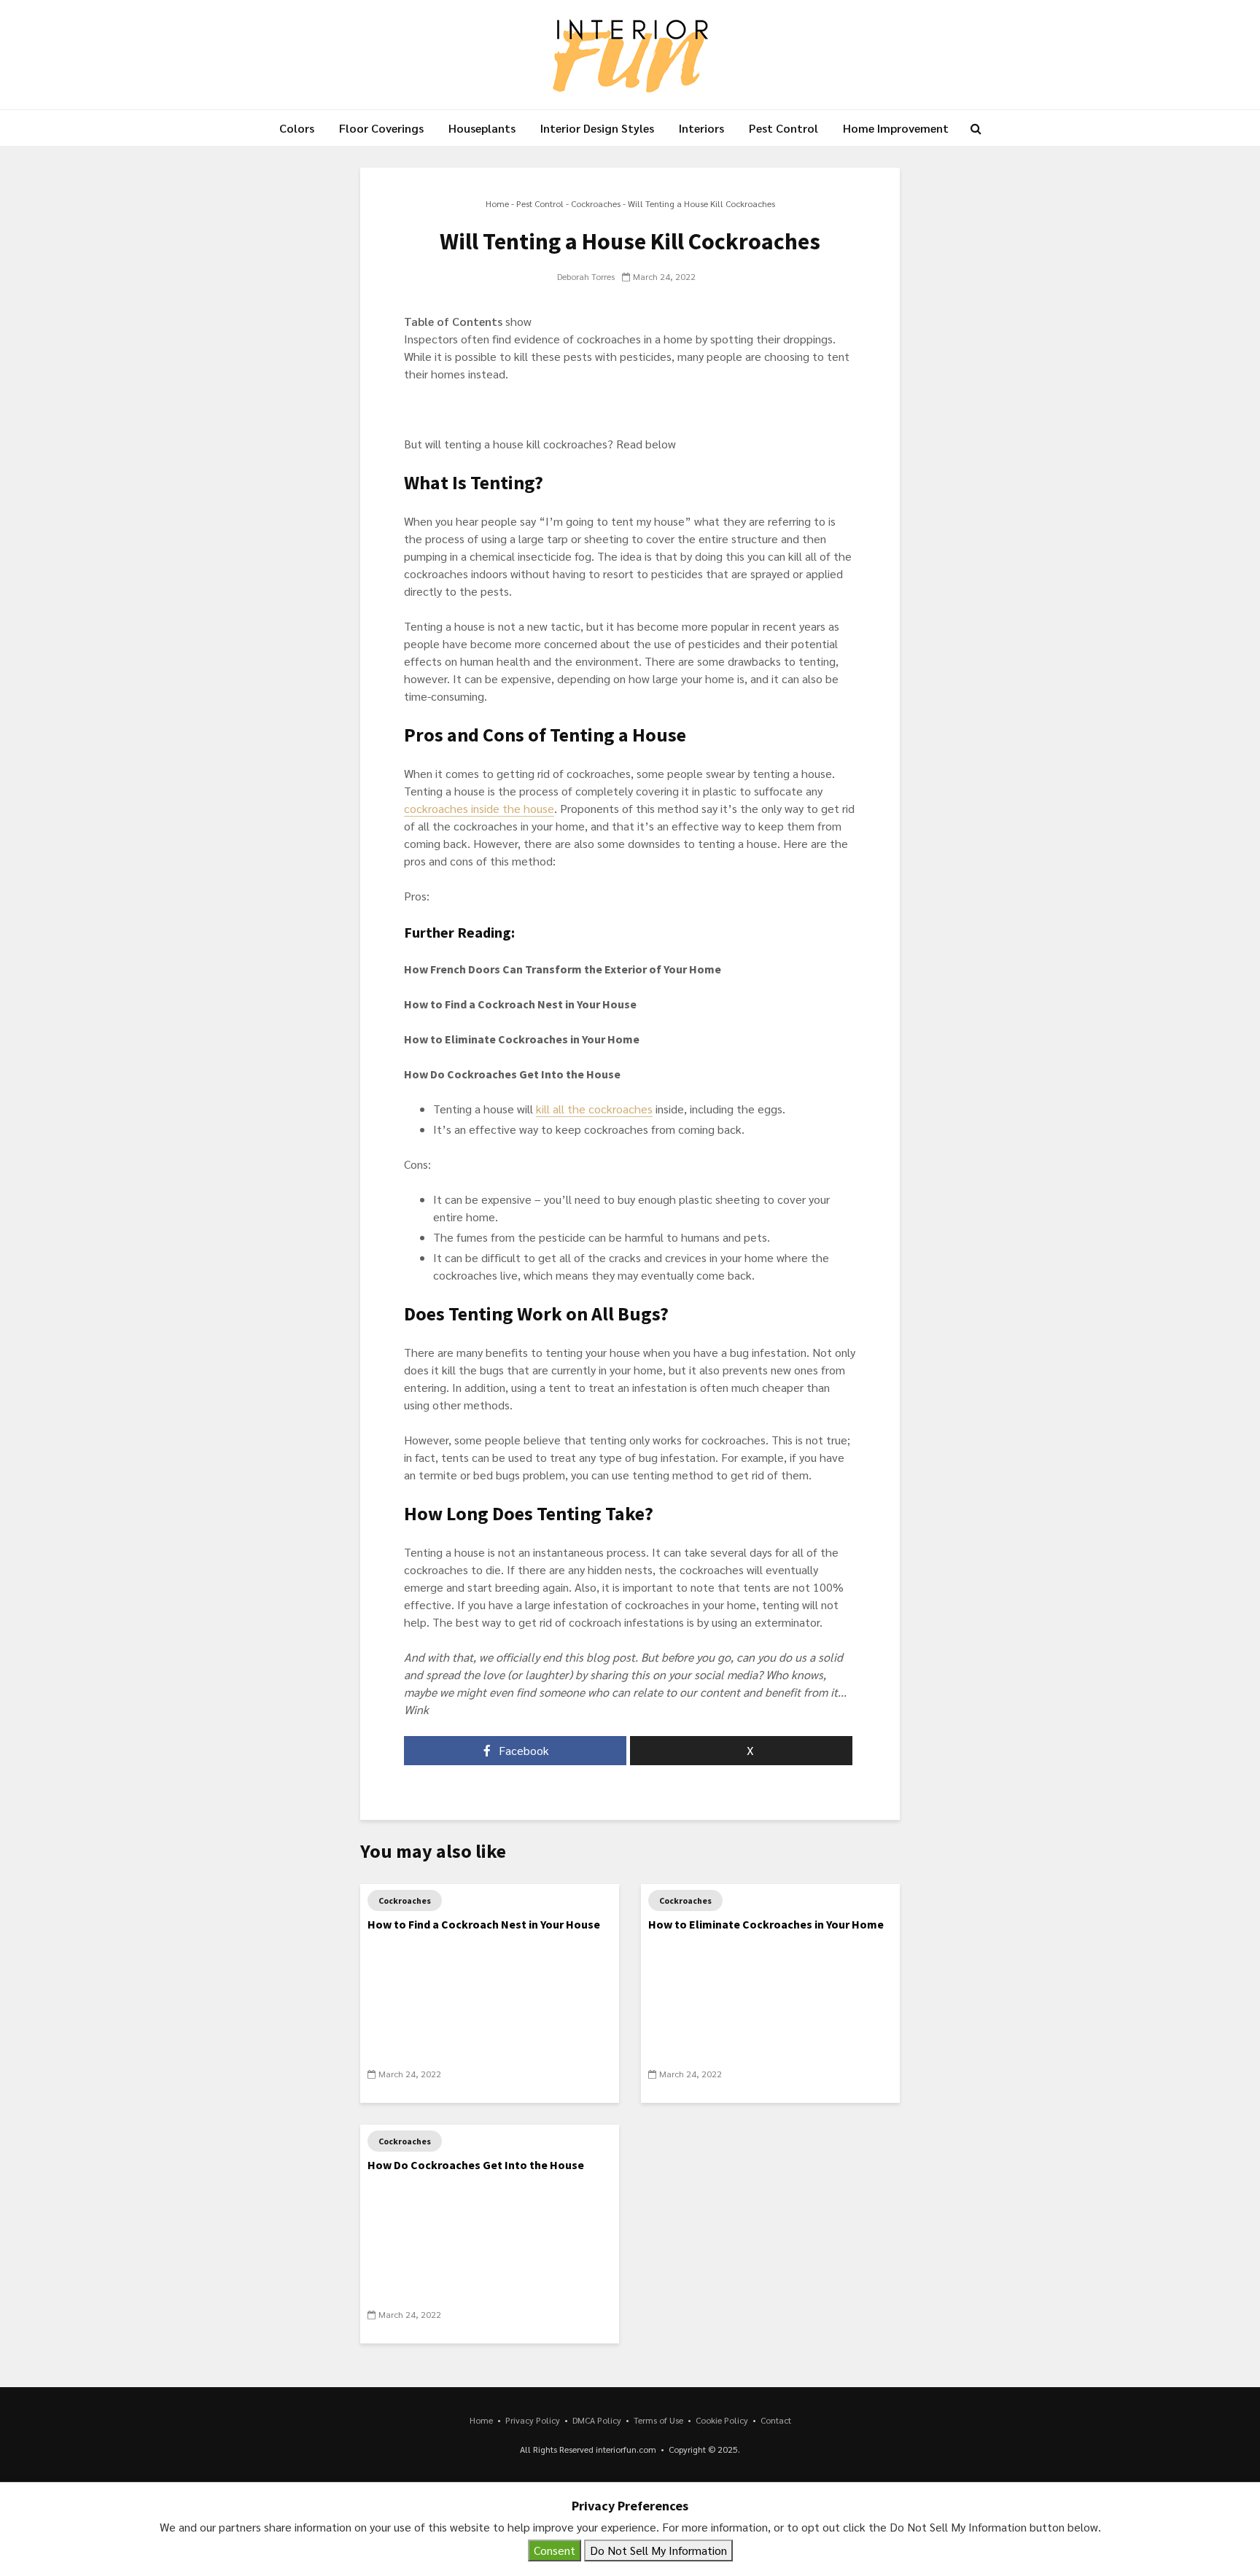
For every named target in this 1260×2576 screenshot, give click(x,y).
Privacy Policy (533, 2420)
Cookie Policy (722, 2420)
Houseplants (482, 128)
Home (497, 203)
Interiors (701, 128)
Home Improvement (896, 128)
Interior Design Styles (597, 128)
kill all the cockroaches (594, 1109)
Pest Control (783, 128)
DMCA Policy (597, 2420)
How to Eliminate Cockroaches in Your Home (766, 1924)
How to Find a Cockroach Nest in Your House (484, 1924)
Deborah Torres (586, 276)
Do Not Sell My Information (658, 2550)
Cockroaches (596, 203)
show (518, 321)
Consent (555, 2550)
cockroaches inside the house (479, 808)
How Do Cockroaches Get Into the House (476, 2165)
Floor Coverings (381, 128)
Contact (776, 2420)
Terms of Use (658, 2420)
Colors (297, 128)
